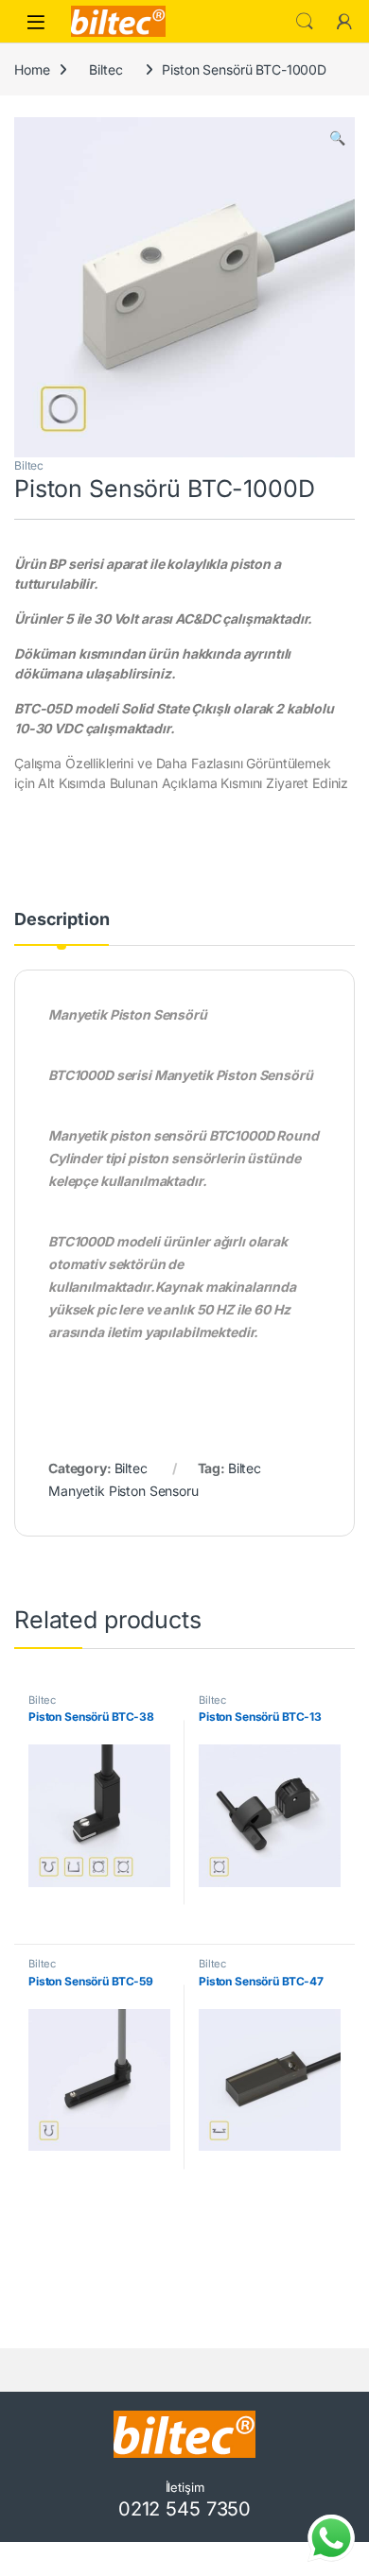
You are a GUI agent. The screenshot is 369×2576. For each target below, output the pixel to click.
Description (61, 920)
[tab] (61, 928)
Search (305, 22)
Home (32, 69)
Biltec (105, 69)
